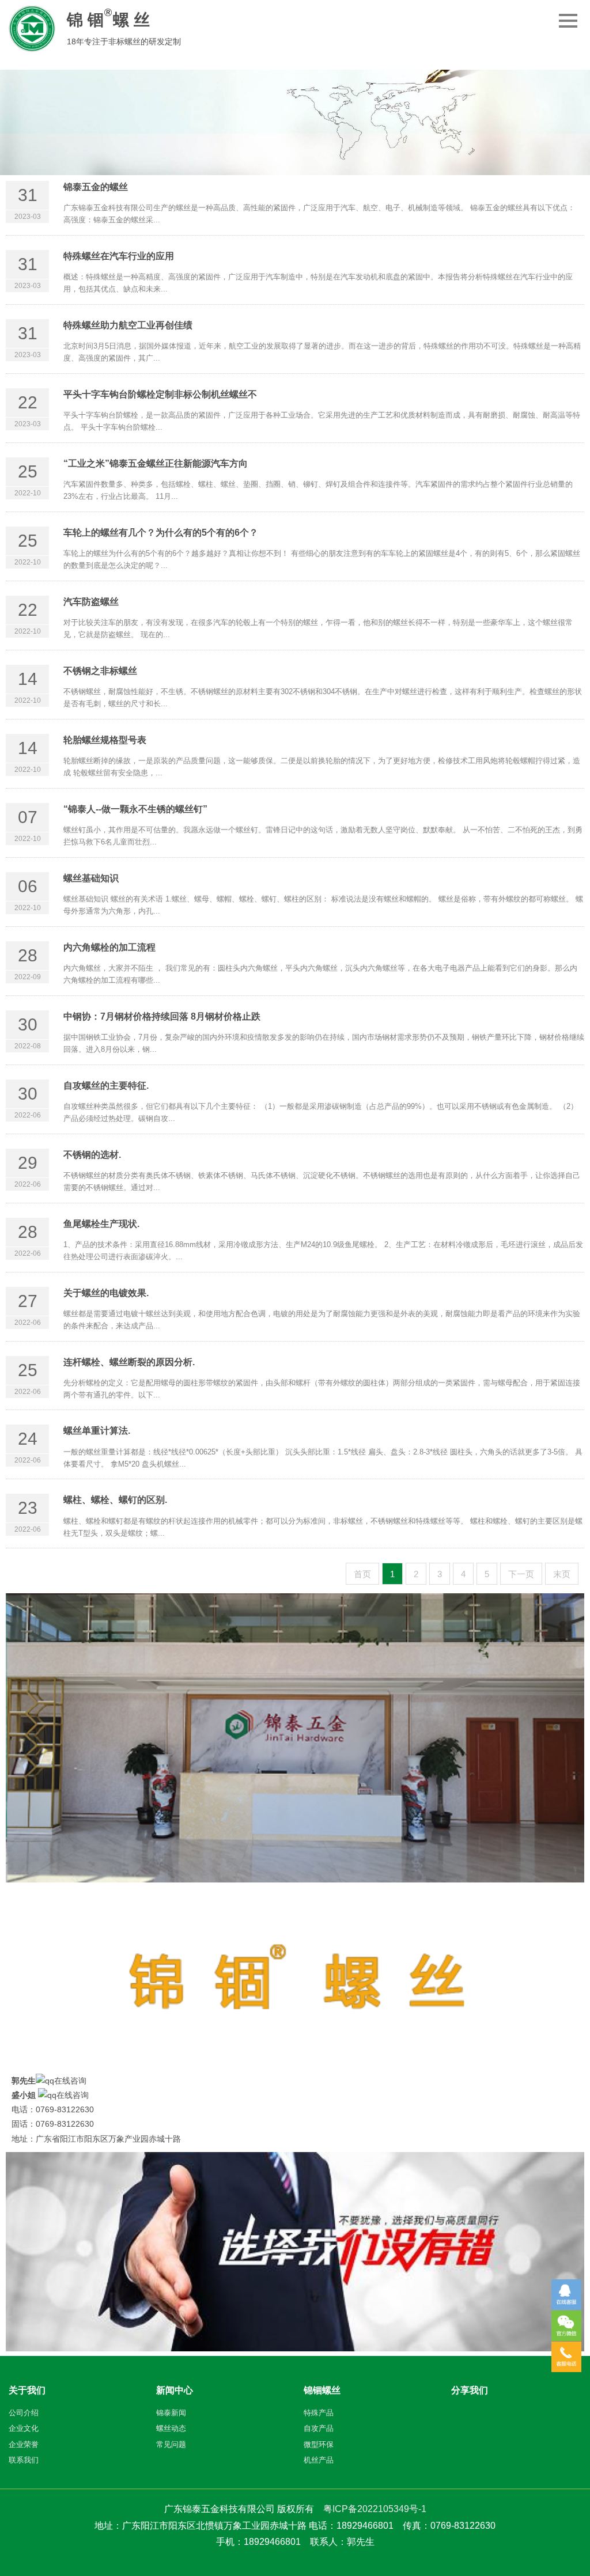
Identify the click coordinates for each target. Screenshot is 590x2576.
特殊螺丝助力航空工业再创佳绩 (128, 325)
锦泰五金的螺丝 (96, 187)
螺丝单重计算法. (97, 1431)
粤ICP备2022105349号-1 (375, 2509)
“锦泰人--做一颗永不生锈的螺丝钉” (135, 809)
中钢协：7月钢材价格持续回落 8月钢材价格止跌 (162, 1016)
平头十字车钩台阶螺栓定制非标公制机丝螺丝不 (160, 394)
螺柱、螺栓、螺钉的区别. (115, 1500)
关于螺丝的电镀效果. (106, 1293)
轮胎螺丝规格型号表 (105, 740)
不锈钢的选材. (92, 1155)
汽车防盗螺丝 (91, 602)
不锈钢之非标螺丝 (100, 671)
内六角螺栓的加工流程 (109, 947)
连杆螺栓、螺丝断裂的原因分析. (129, 1362)
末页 (562, 1574)
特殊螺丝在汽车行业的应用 (119, 256)
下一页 (521, 1574)
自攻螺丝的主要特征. (106, 1086)
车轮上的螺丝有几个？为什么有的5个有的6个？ (161, 533)
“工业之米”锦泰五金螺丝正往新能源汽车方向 (156, 463)
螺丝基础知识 (91, 878)
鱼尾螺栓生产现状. (101, 1224)
